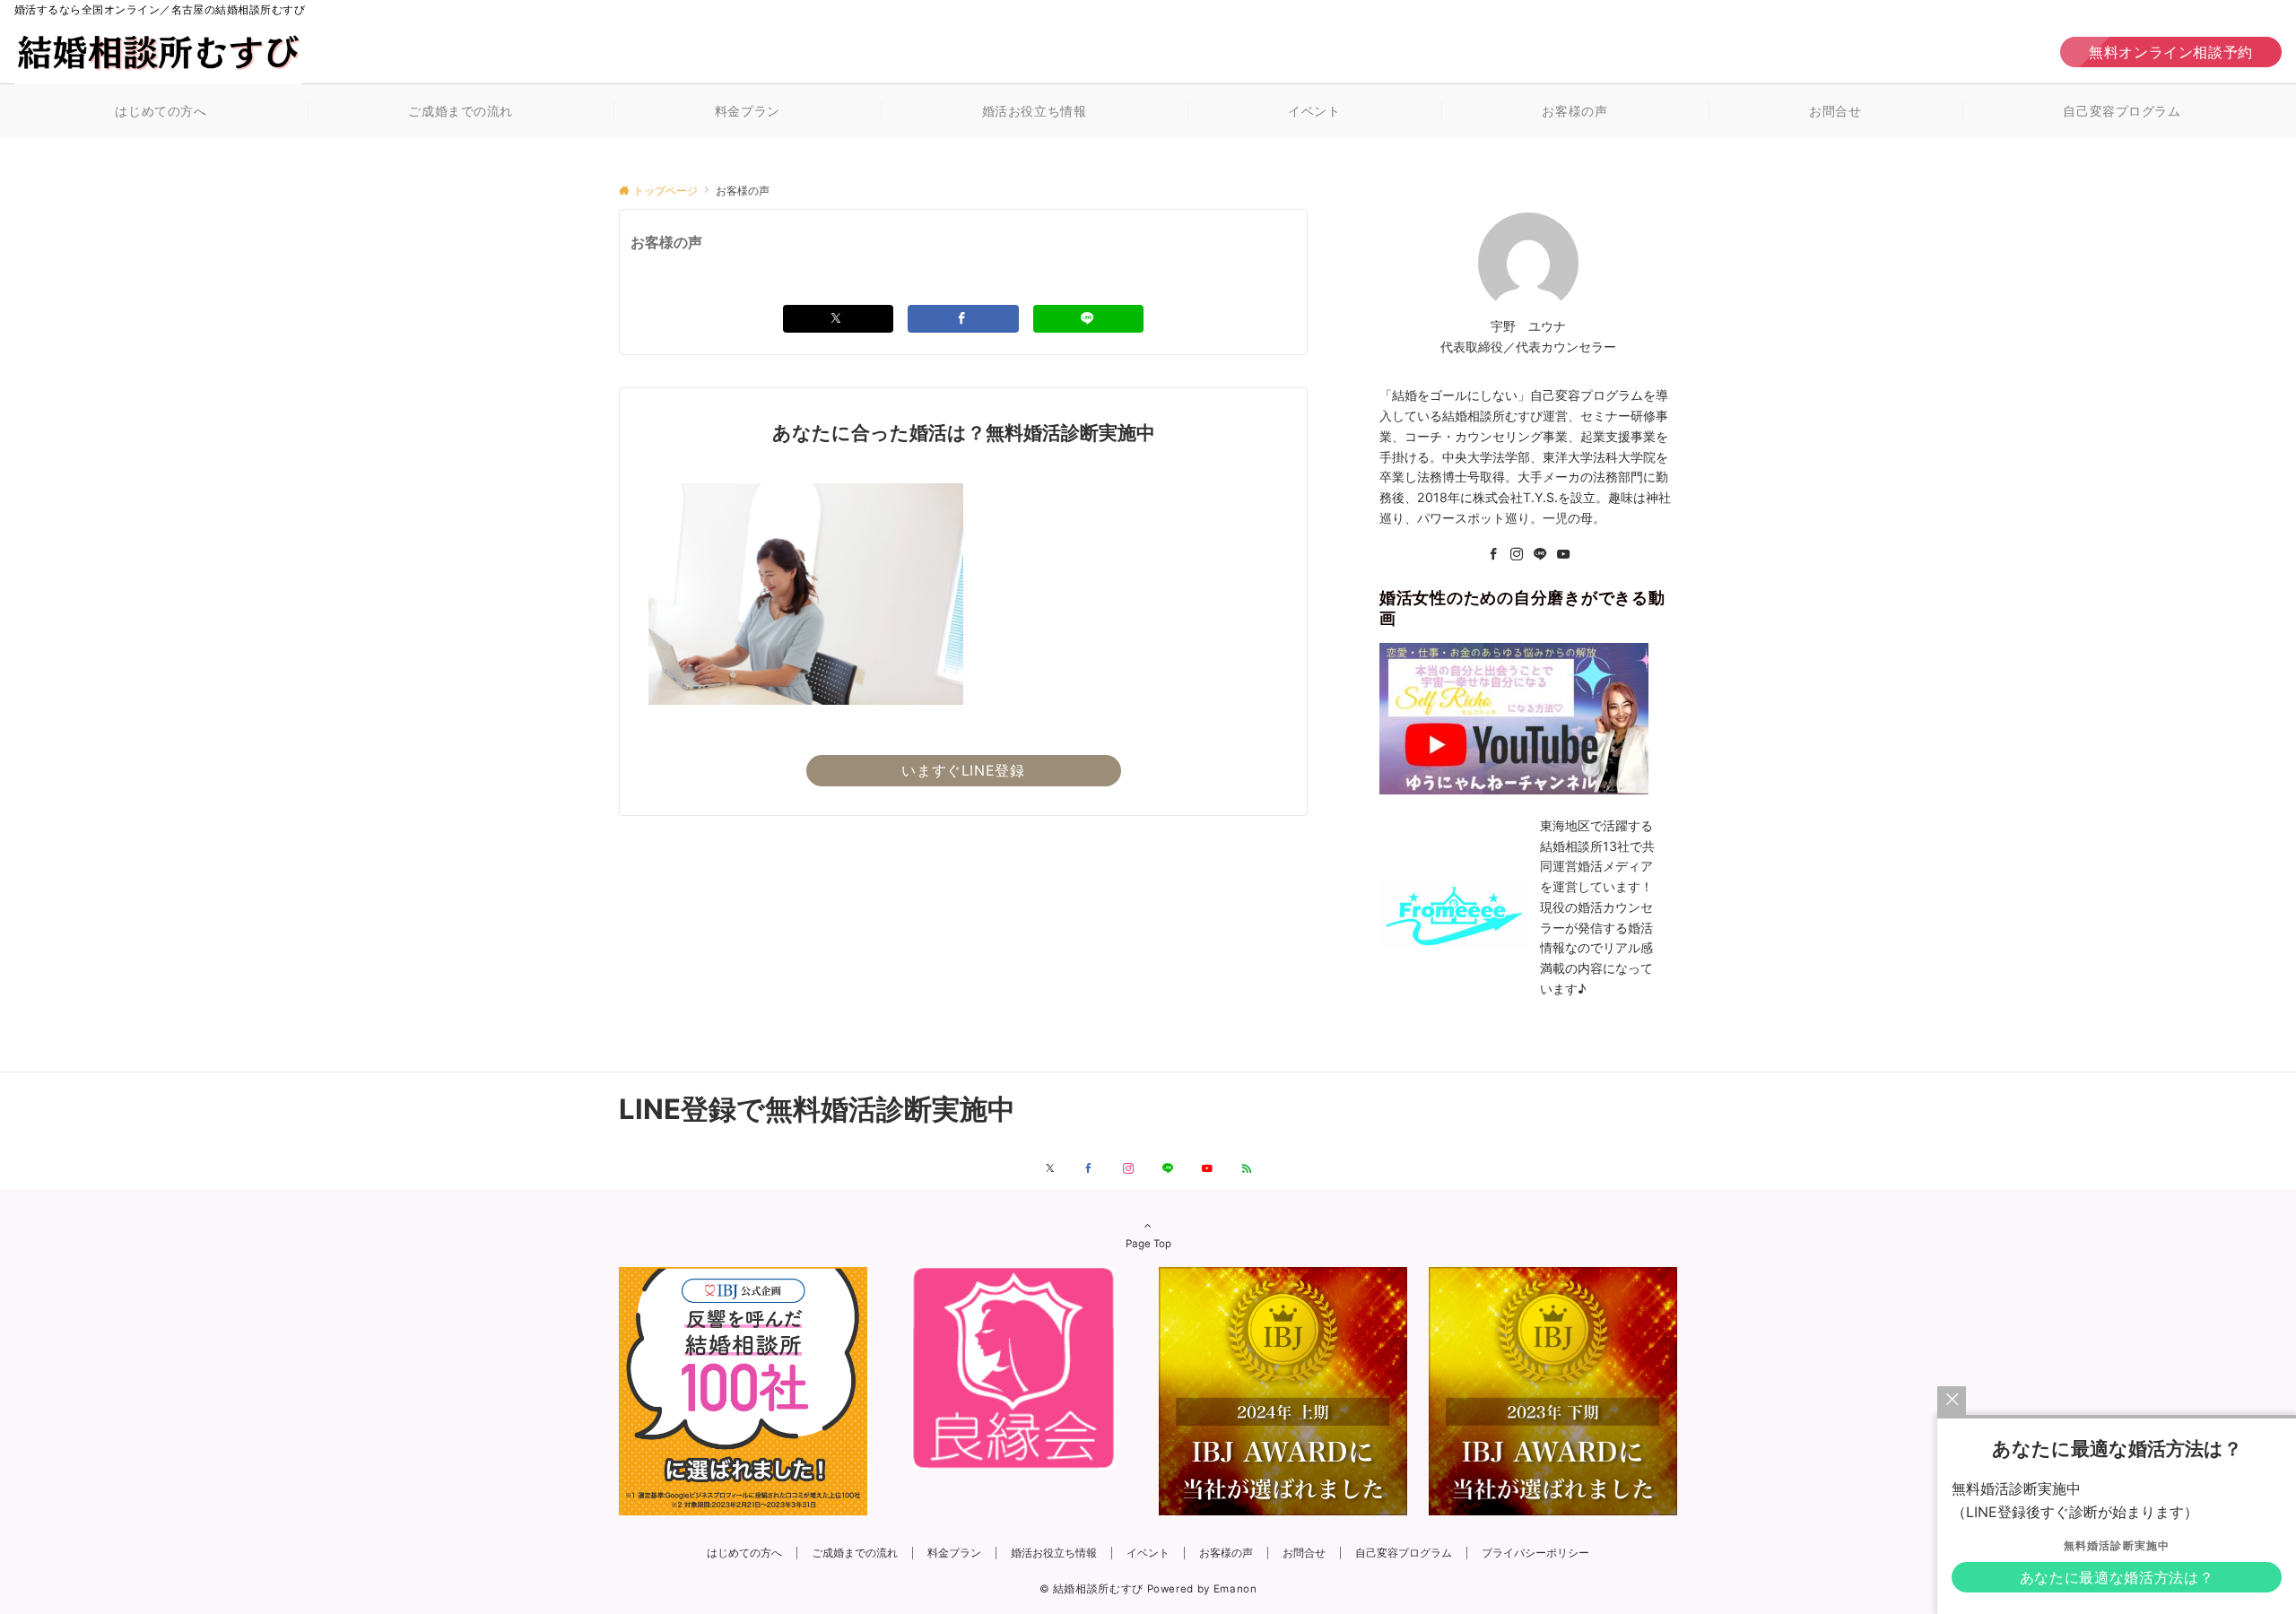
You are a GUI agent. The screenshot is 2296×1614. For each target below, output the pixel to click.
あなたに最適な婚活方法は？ (2117, 1577)
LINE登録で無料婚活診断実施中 (817, 1109)
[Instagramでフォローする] (1128, 1169)
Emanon (1235, 1589)
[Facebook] (1493, 555)
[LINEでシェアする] (1089, 319)
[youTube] (1563, 555)
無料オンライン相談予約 (2171, 52)
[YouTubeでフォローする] (1207, 1169)
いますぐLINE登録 (963, 770)
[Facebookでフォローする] (1089, 1169)
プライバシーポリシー (1535, 1553)
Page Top (1148, 1244)
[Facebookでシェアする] (963, 319)
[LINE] (1540, 555)
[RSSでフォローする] (1247, 1169)
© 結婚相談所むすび (1091, 1589)
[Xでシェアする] (839, 319)
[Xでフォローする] (1050, 1169)
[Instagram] (1517, 555)
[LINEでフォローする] (1168, 1169)
